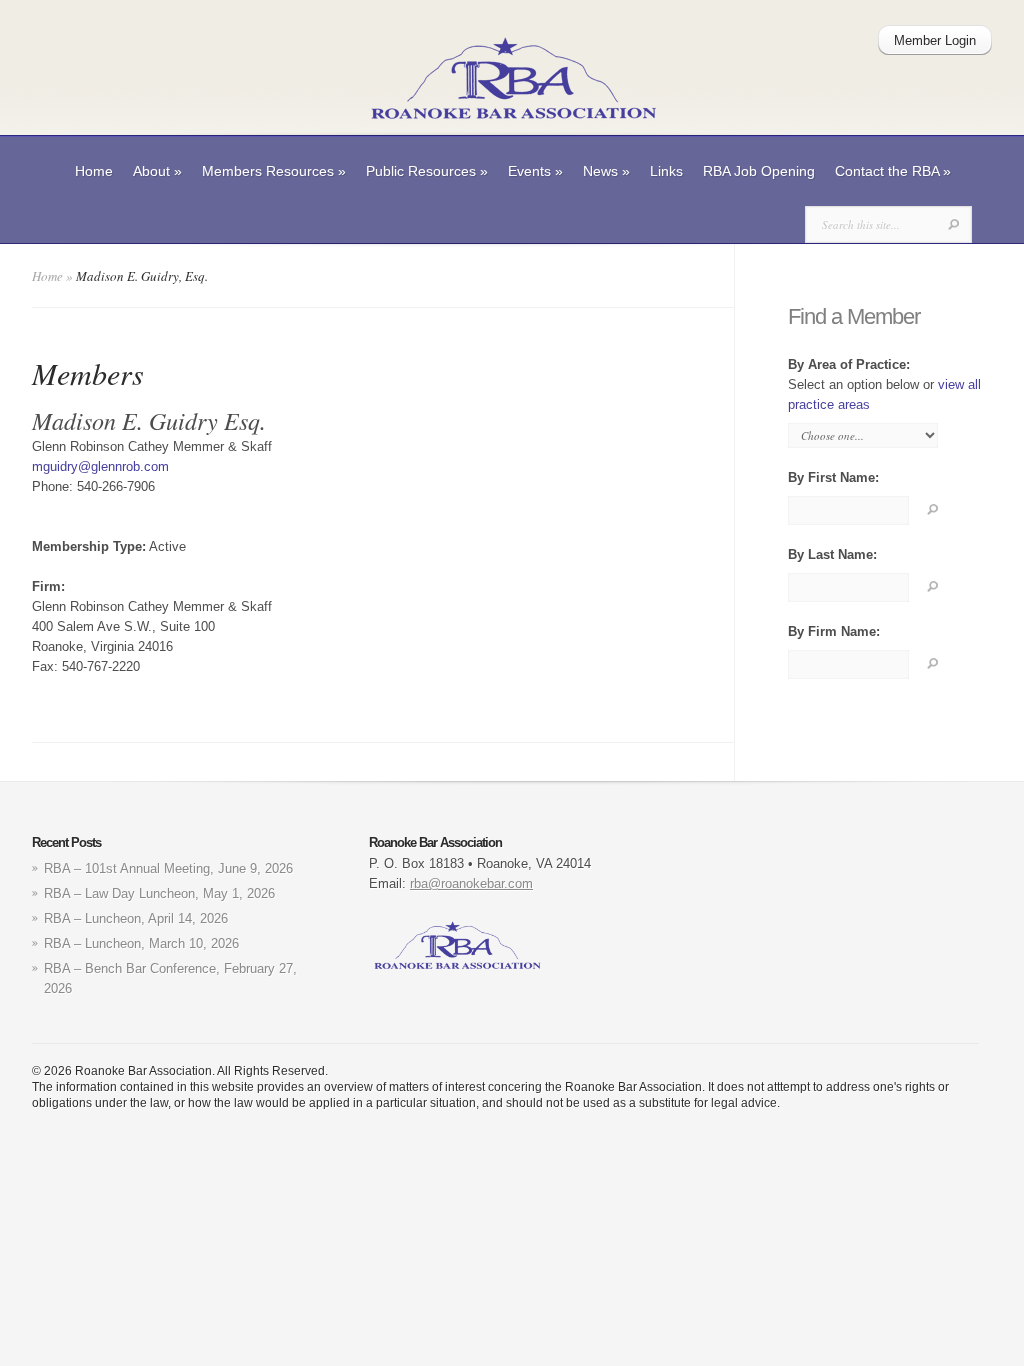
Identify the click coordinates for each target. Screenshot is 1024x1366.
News (606, 171)
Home (94, 171)
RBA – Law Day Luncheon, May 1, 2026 (159, 893)
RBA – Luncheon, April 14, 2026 (136, 918)
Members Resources (274, 171)
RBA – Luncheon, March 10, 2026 (141, 943)
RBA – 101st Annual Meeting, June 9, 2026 (168, 868)
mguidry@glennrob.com (100, 466)
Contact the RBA (893, 171)
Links (666, 171)
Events (535, 171)
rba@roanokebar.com (471, 883)
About (157, 171)
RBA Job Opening (759, 171)
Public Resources (427, 171)
